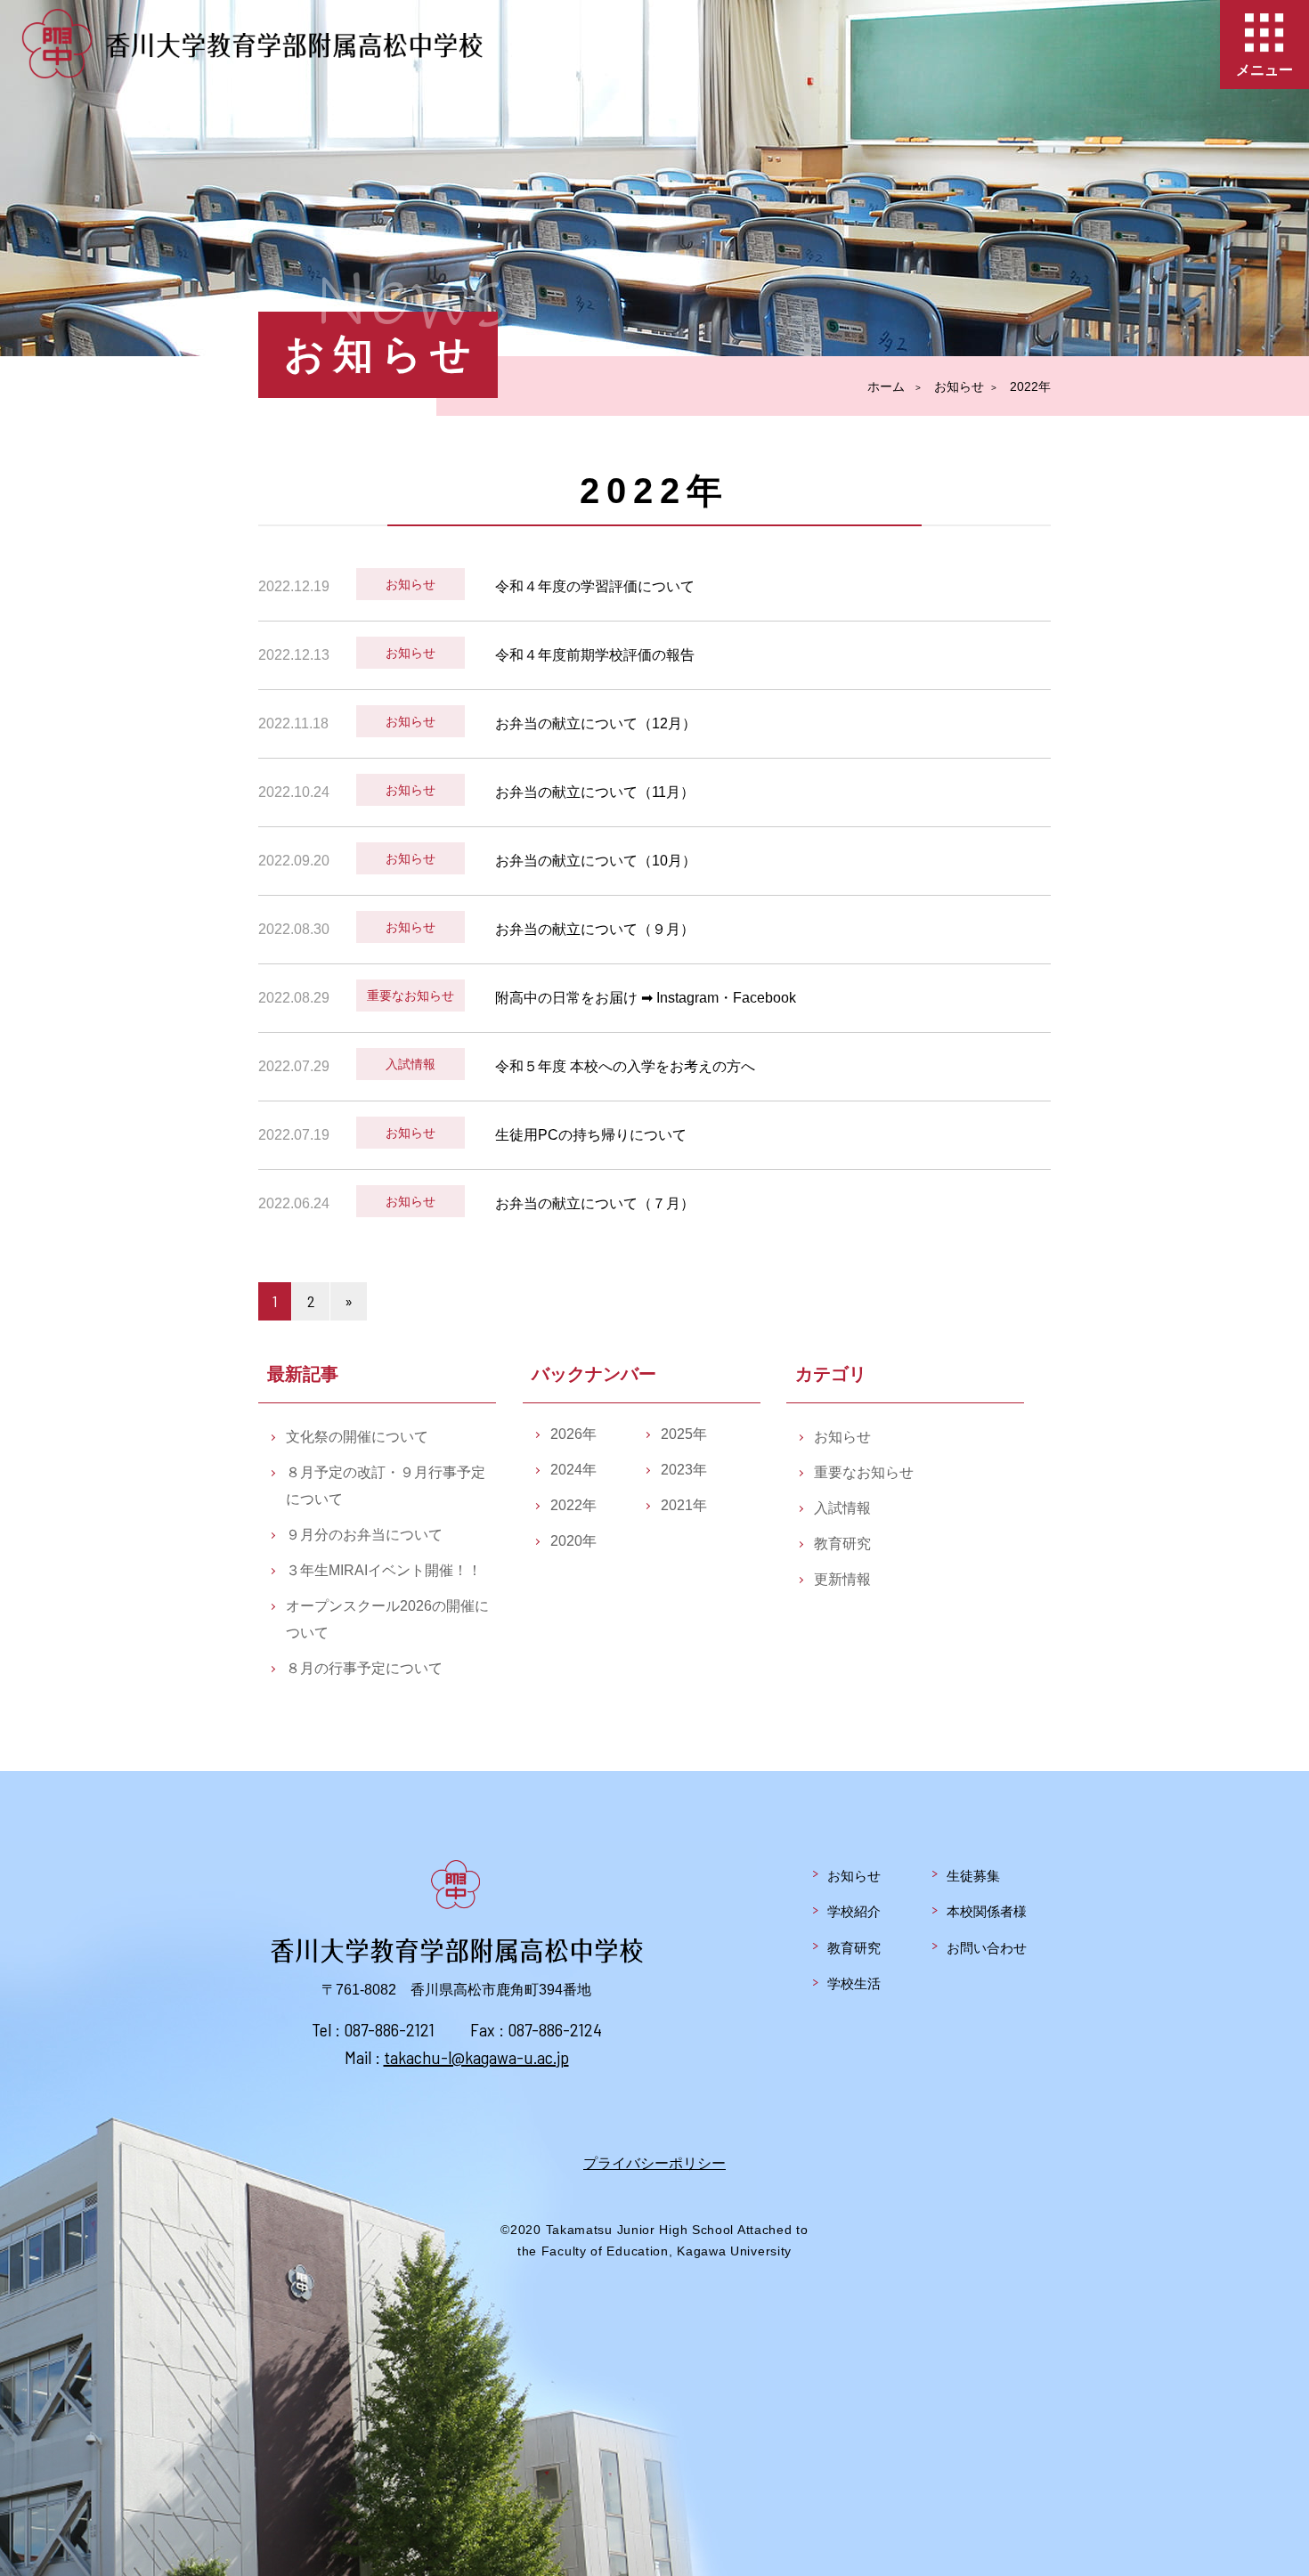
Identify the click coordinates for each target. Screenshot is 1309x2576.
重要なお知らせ (864, 1472)
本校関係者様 (987, 1911)
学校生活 (854, 1983)
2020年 (573, 1541)
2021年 (684, 1505)
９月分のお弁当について (364, 1535)
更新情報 (842, 1579)
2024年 (573, 1470)
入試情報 (842, 1508)
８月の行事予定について (364, 1668)
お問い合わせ (987, 1948)
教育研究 (842, 1544)
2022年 (573, 1505)
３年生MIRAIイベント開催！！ (384, 1570)
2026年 (573, 1434)
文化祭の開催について (357, 1437)
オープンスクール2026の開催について (387, 1619)
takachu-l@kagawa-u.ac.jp (476, 2057)
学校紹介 (854, 1911)
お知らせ (842, 1437)
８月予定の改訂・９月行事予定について (386, 1486)
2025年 (684, 1434)
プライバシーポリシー (654, 2163)
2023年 (684, 1470)
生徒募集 (973, 1876)
